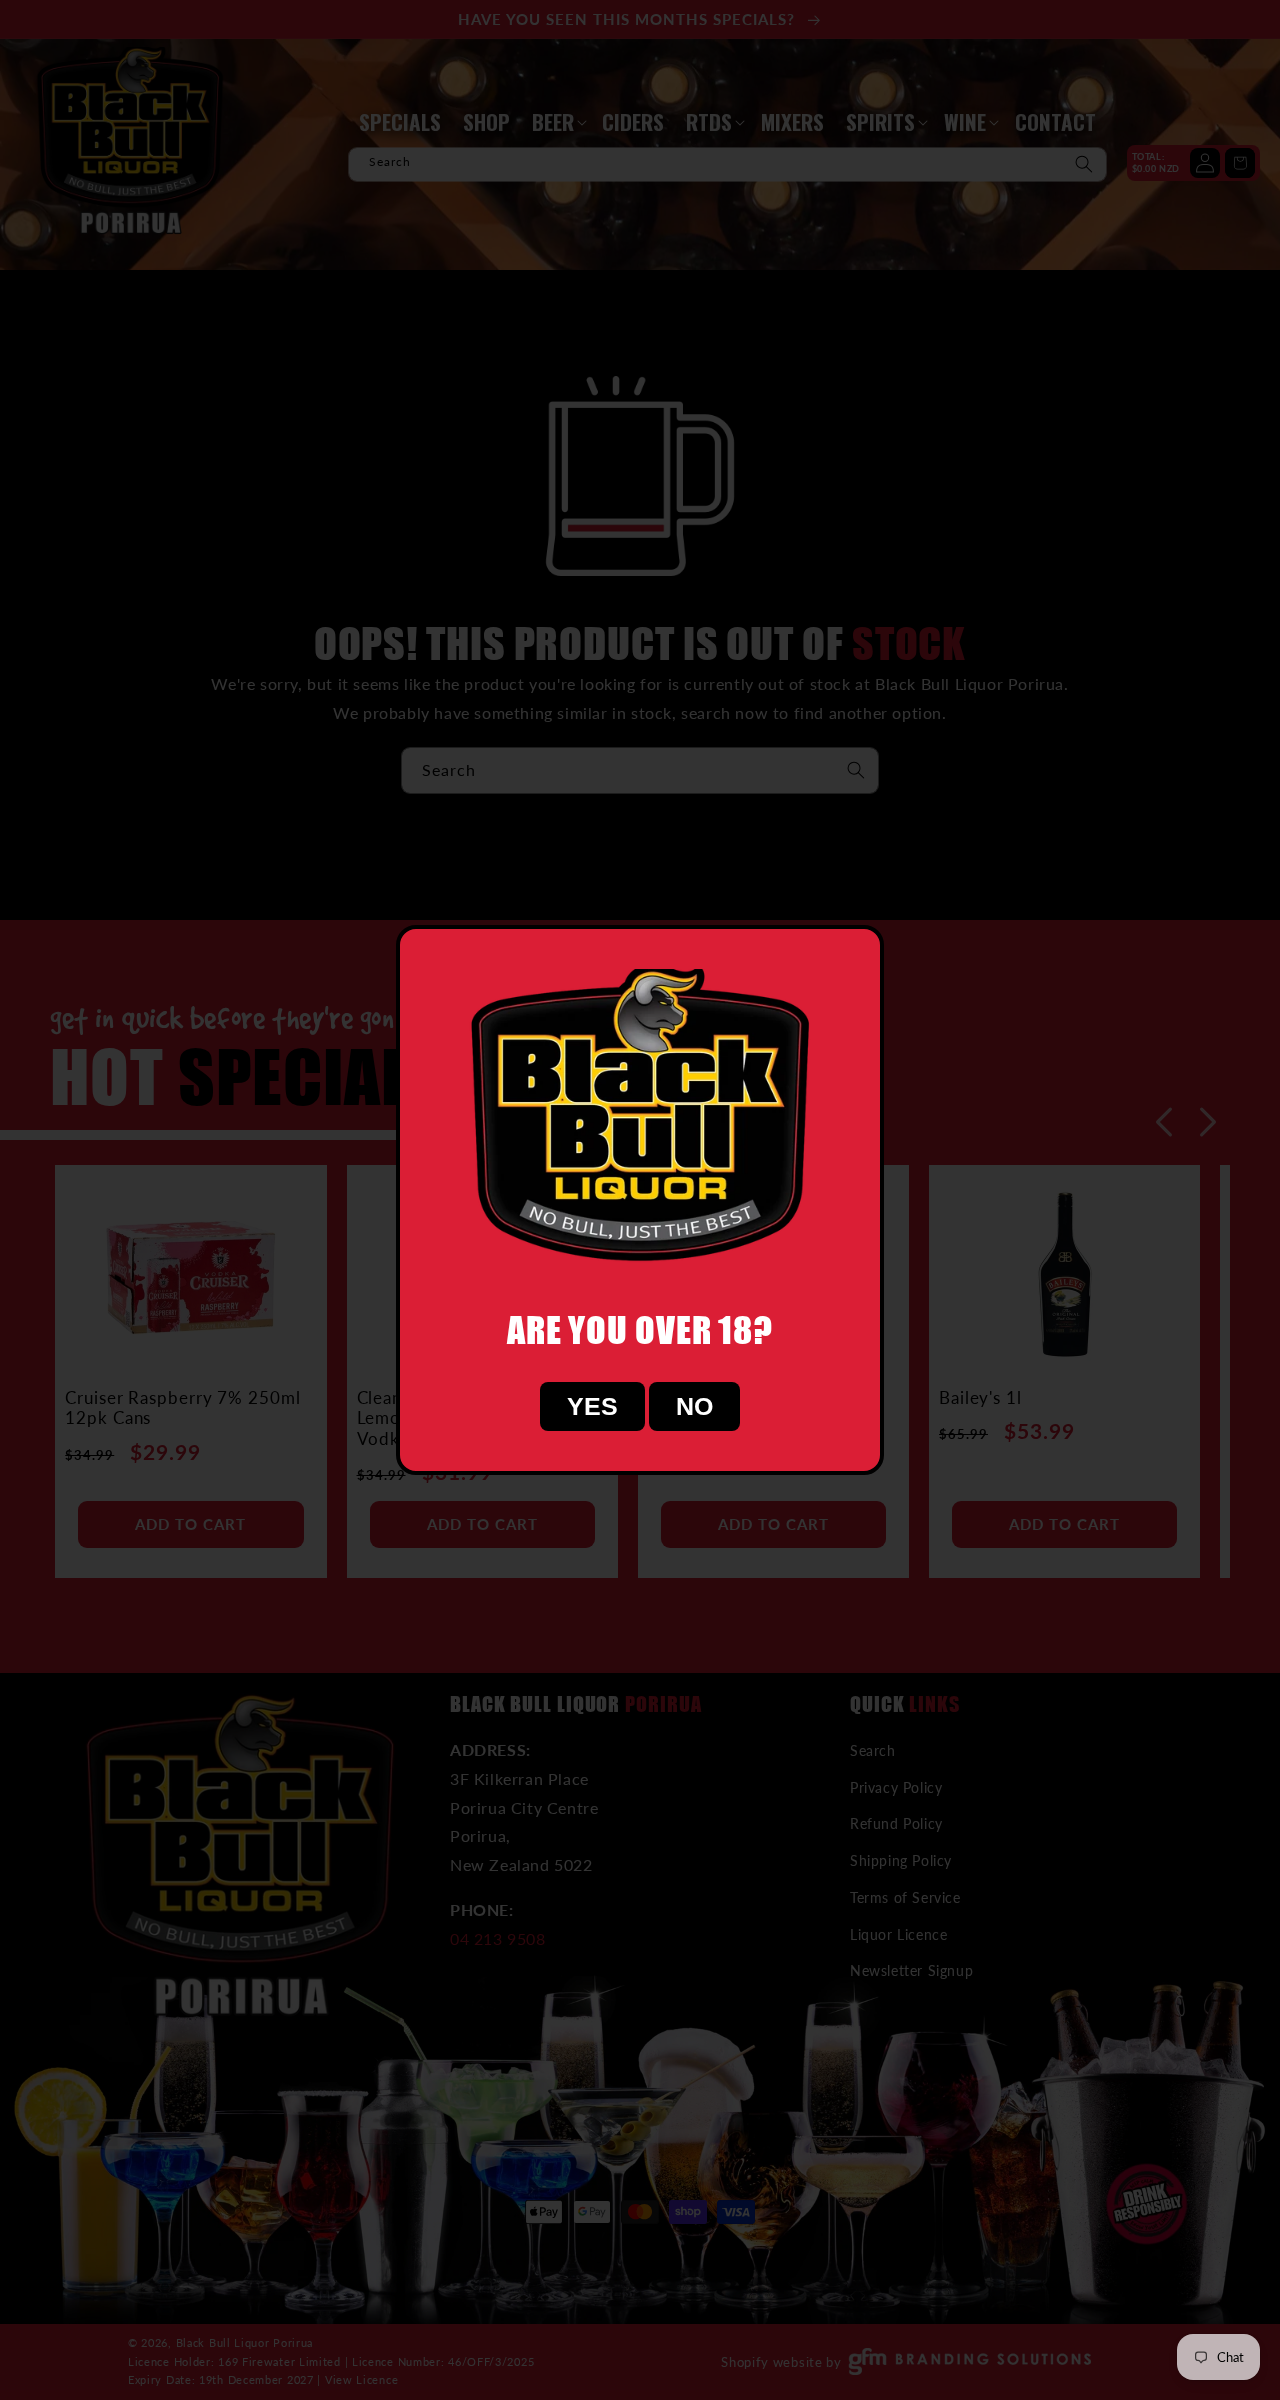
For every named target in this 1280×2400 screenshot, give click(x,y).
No (694, 1406)
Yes (592, 1406)
